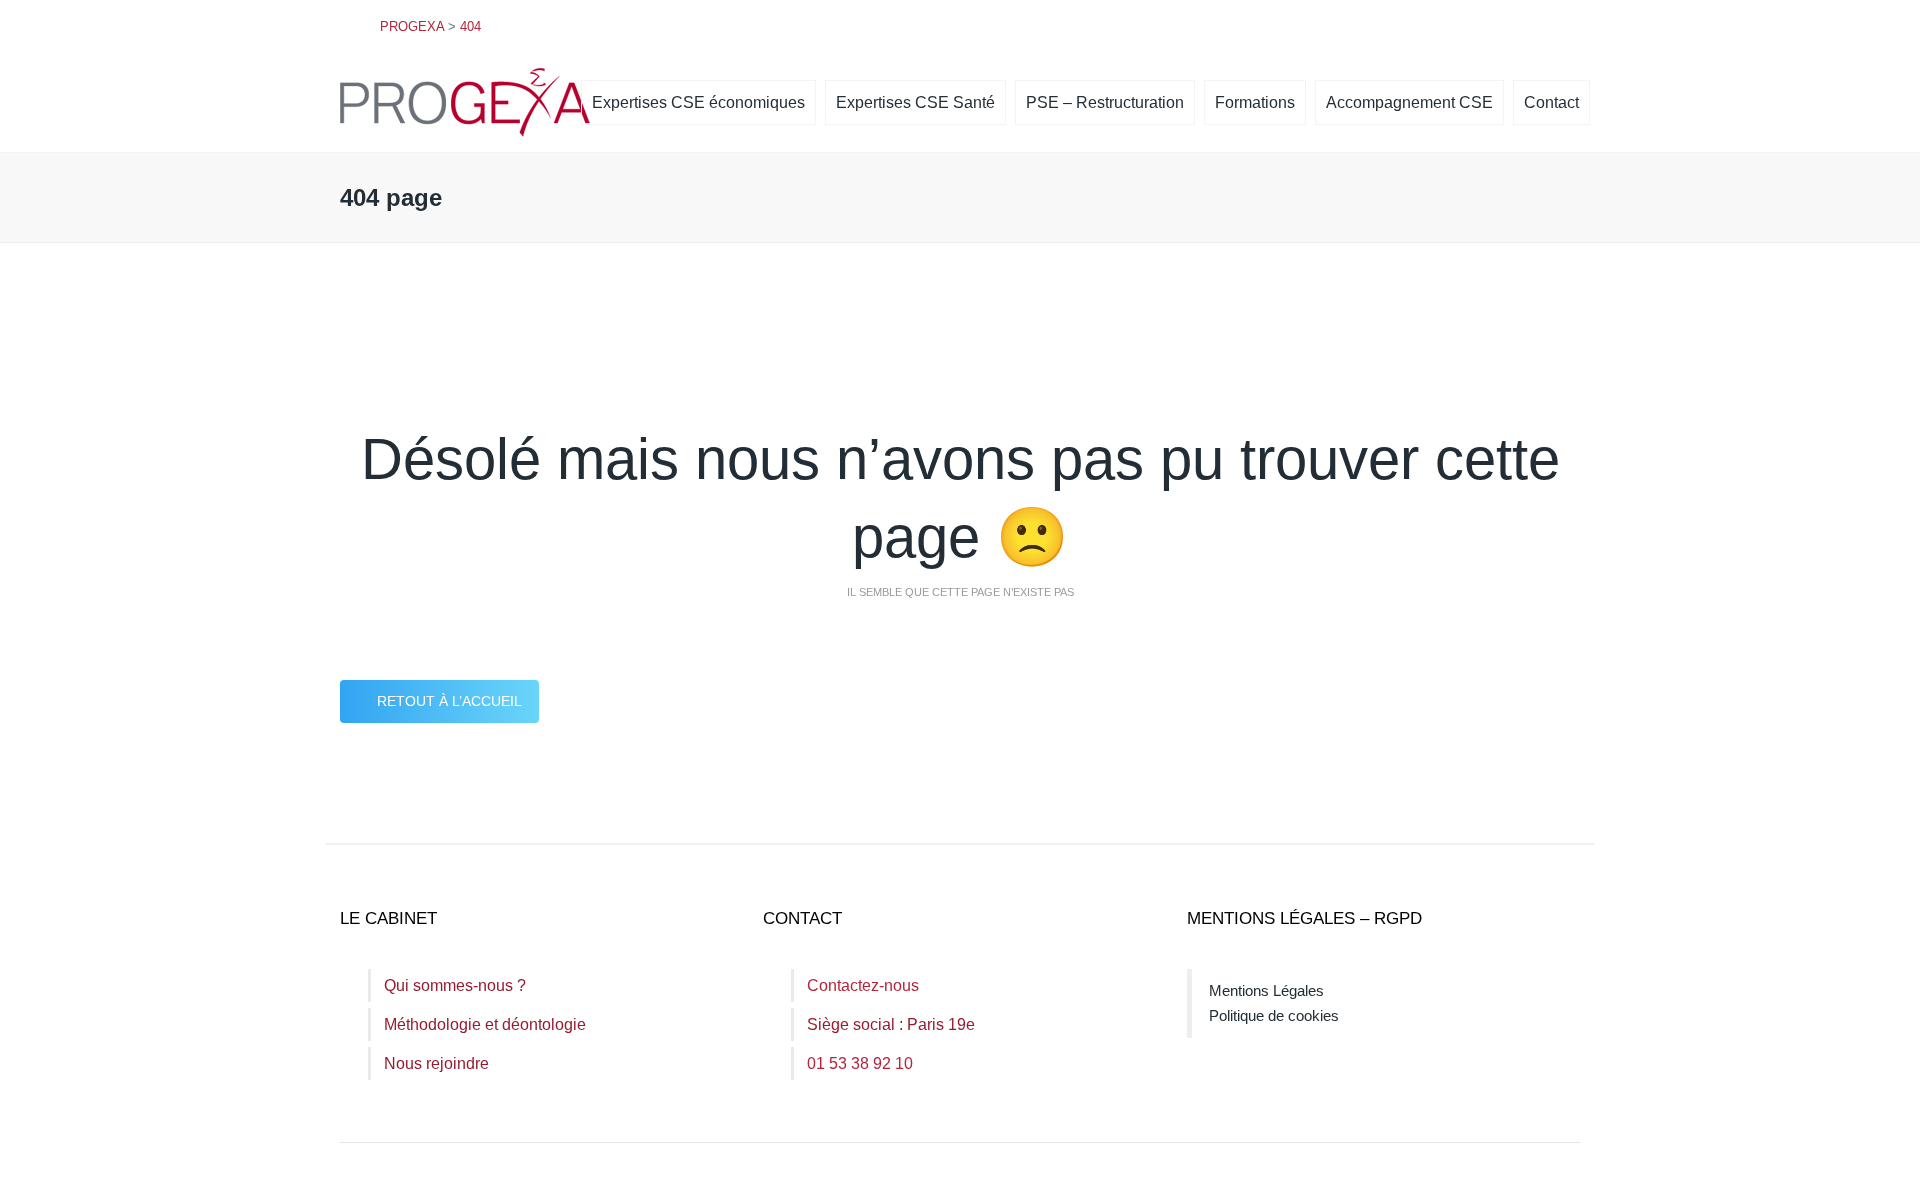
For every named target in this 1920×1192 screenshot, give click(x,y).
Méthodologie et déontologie (485, 1024)
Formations (1255, 102)
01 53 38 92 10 (860, 1063)
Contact (1551, 102)
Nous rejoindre (436, 1063)
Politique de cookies (1274, 1015)
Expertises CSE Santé (915, 102)
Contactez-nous (863, 985)
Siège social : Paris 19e (891, 1024)
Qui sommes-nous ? (455, 985)
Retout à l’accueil (449, 701)
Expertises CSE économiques (698, 102)
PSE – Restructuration (1105, 102)
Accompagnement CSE (1409, 102)
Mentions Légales (1266, 990)
